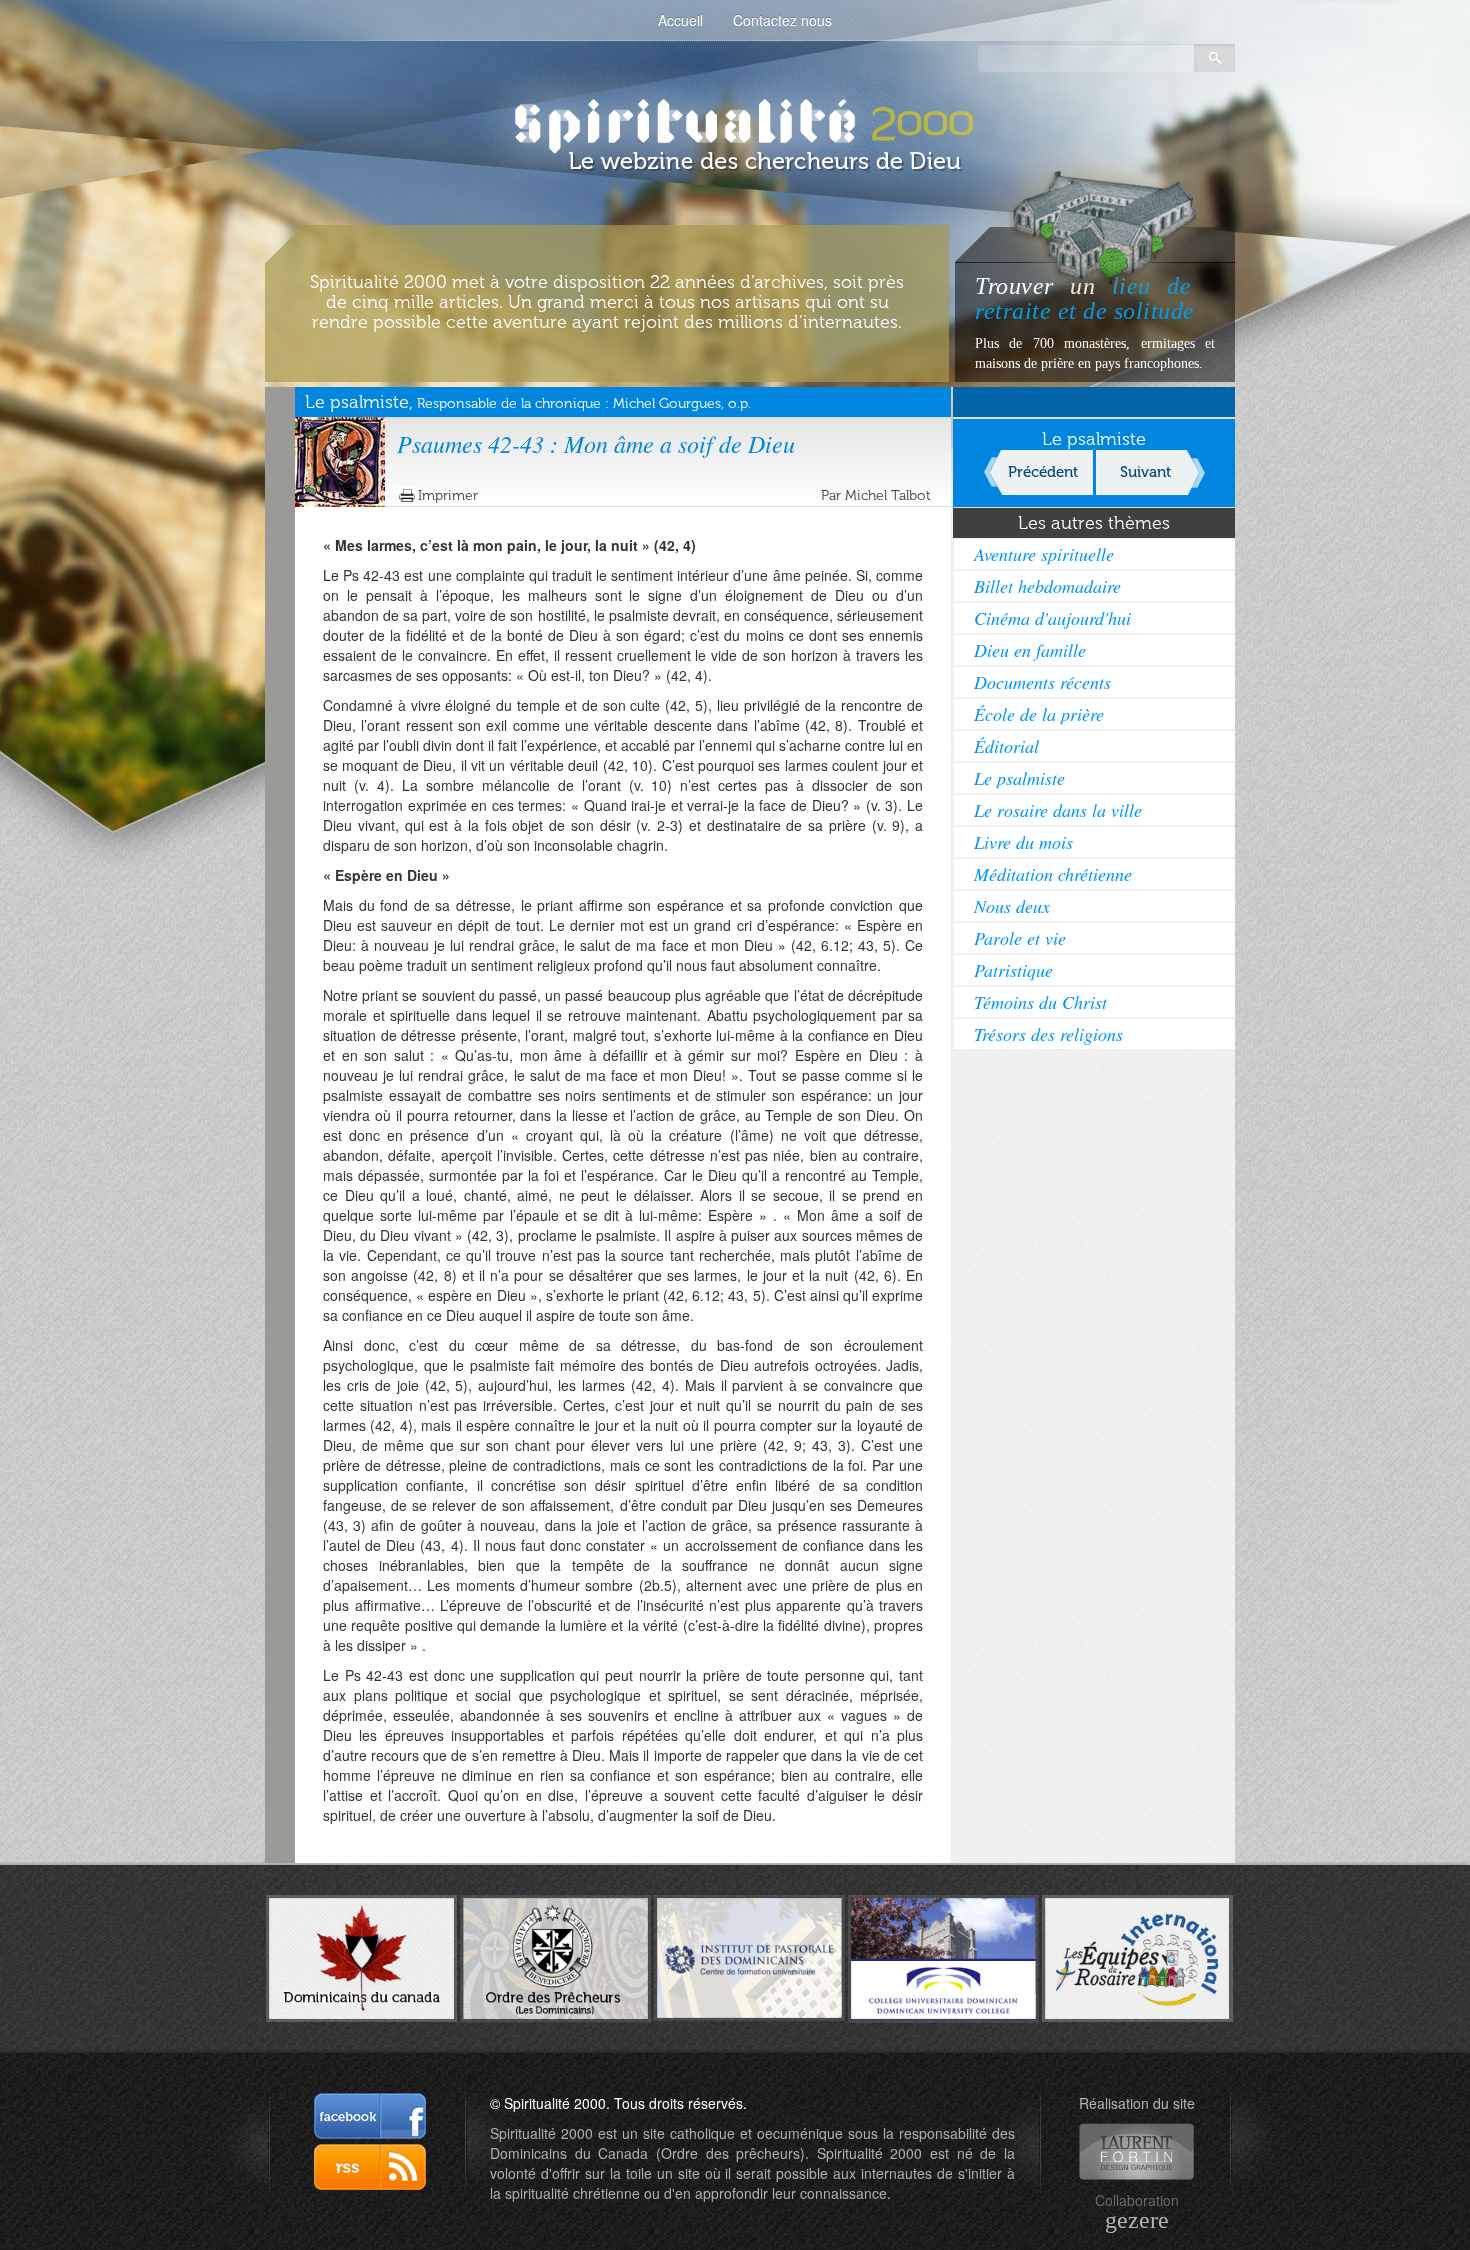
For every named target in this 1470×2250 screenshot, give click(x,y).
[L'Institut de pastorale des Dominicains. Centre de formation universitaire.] (749, 1956)
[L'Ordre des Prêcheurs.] (555, 1957)
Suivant (1145, 472)
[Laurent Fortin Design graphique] (1136, 2151)
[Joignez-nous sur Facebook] (370, 2116)
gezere (1137, 2220)
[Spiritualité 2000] (735, 120)
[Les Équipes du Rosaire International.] (1137, 1956)
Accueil (680, 20)
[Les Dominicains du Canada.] (361, 1956)
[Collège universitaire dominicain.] (943, 1956)
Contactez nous (782, 20)
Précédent (1043, 472)
